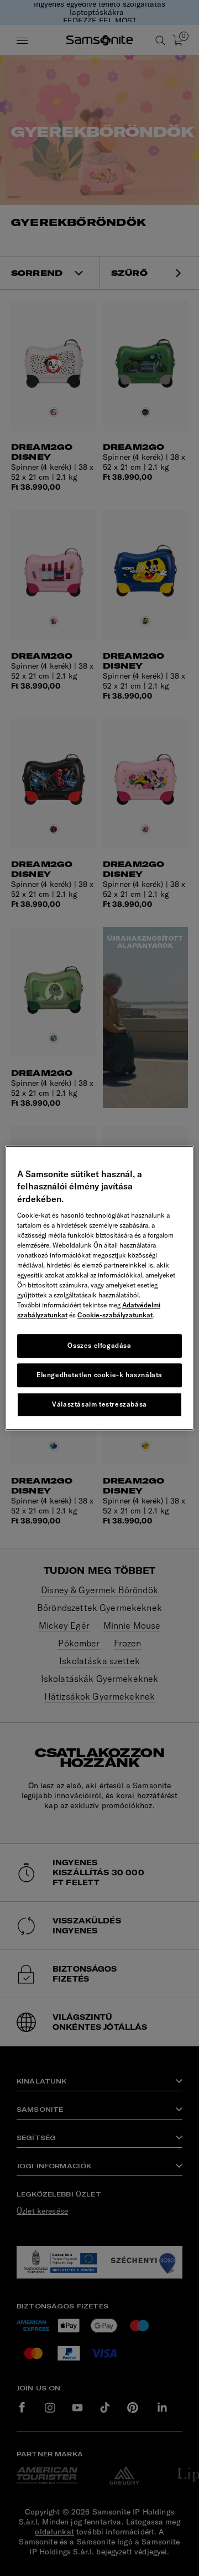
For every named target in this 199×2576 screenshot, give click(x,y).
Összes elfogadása (99, 1345)
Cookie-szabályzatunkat (115, 1315)
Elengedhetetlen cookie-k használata (99, 1375)
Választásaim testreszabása (99, 1404)
